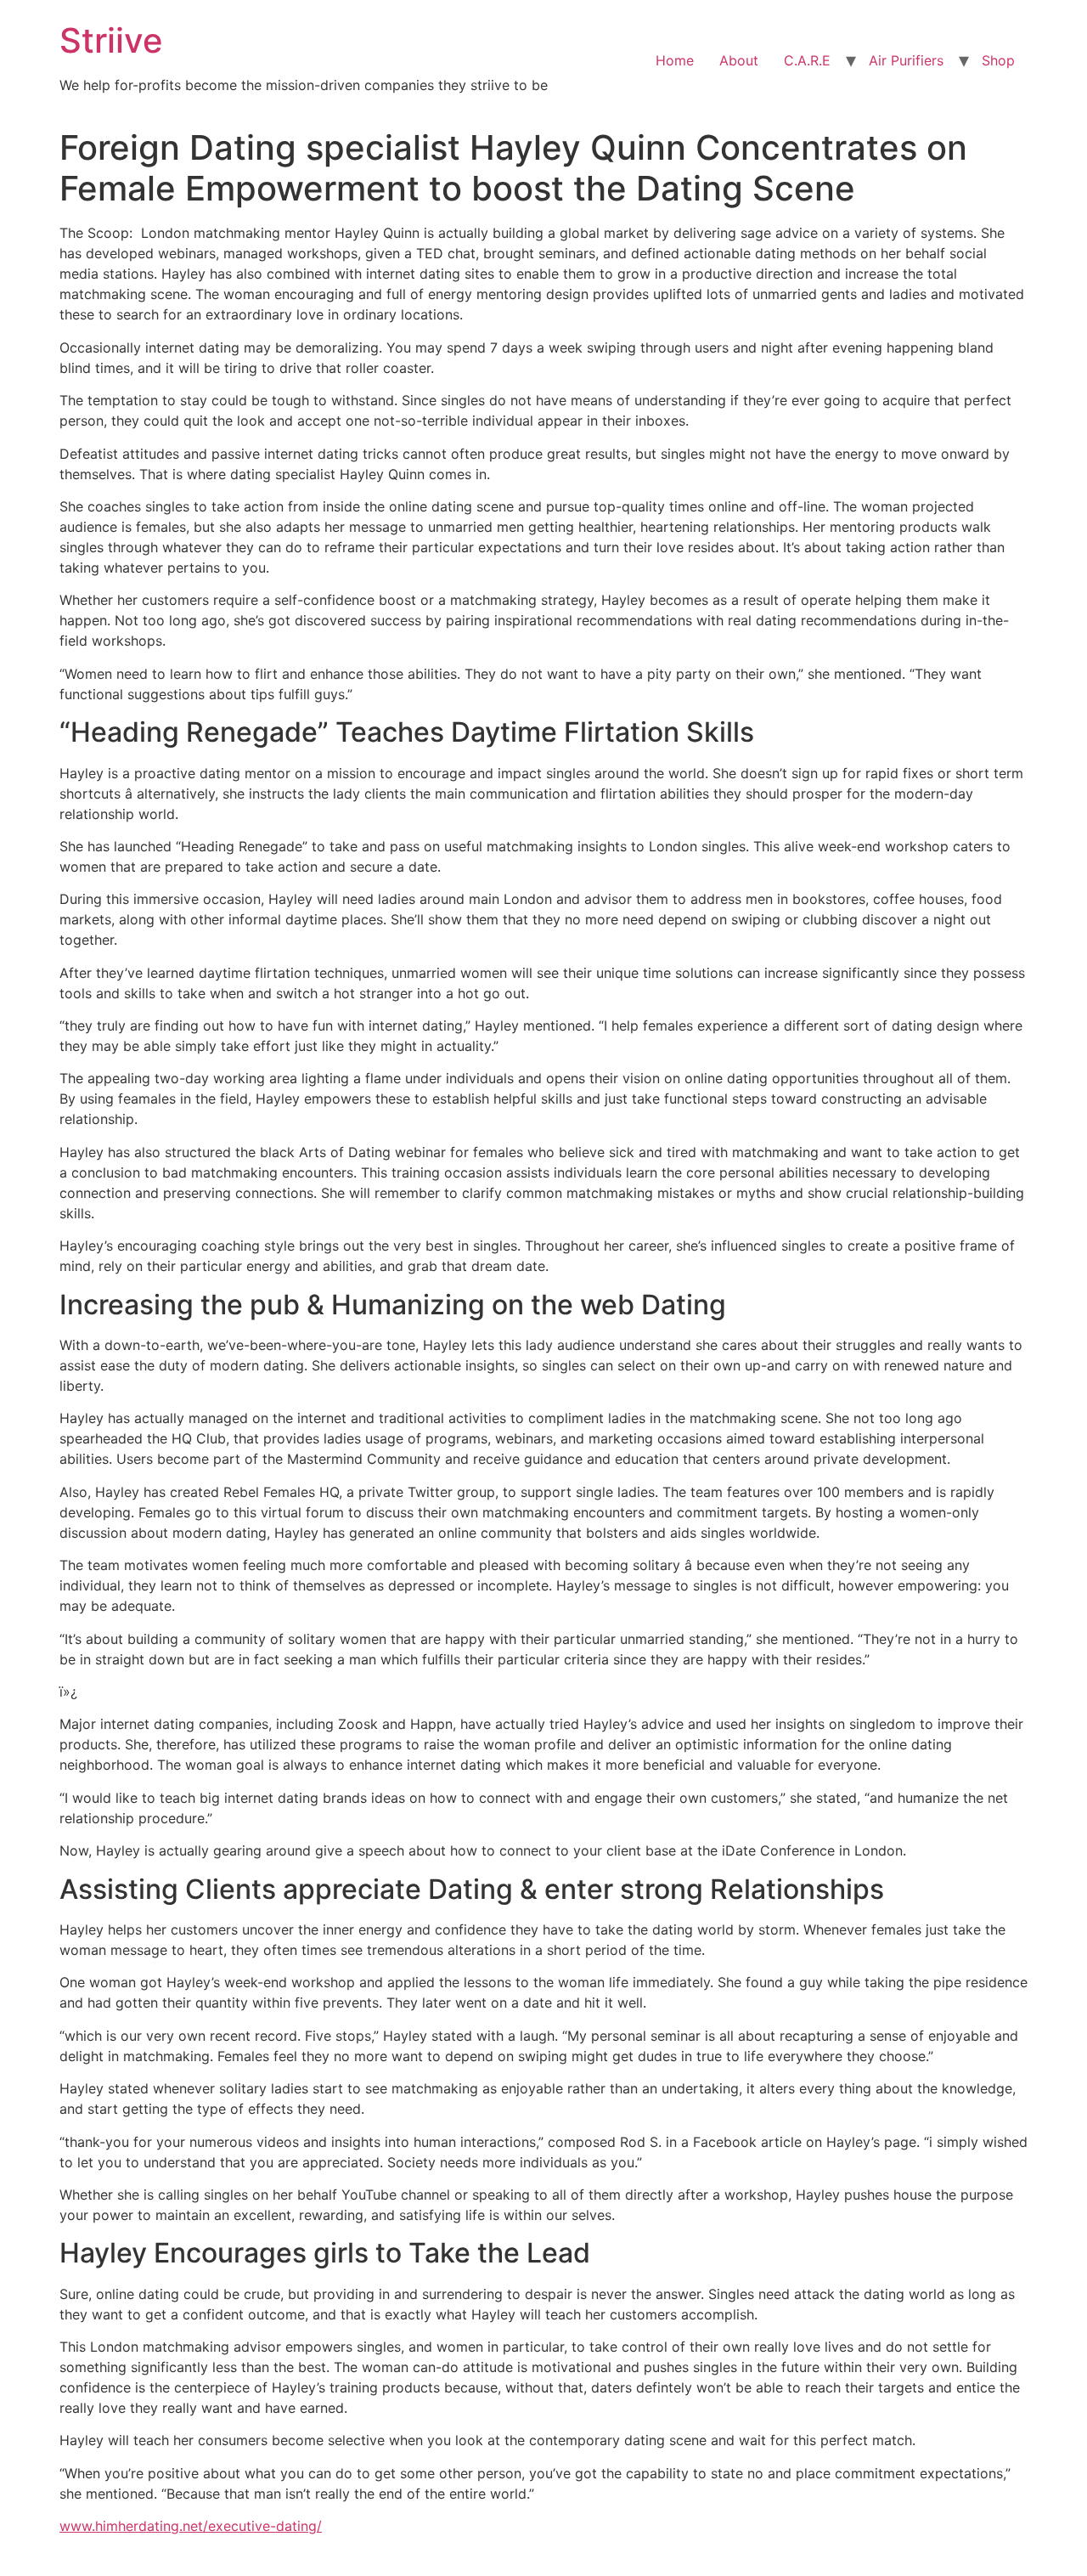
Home (675, 60)
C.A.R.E (807, 60)
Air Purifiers (906, 60)
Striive (111, 40)
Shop (998, 60)
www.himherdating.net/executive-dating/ (191, 2526)
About (739, 60)
